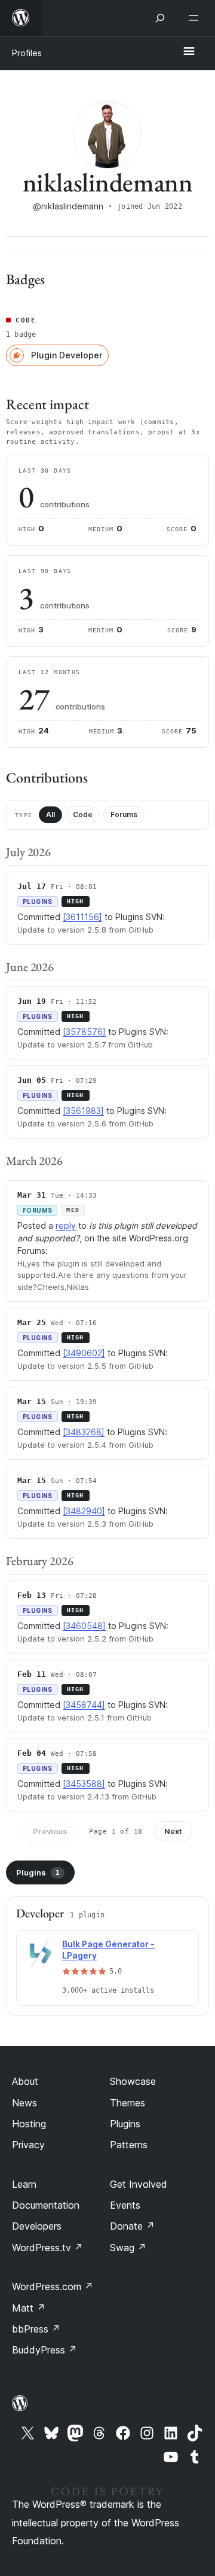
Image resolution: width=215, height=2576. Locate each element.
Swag (128, 2248)
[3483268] (84, 1432)
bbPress (36, 2329)
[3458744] (84, 1705)
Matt (29, 2308)
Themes (128, 2103)
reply (66, 1225)
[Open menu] (196, 18)
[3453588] (84, 1784)
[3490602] (84, 1353)
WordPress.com (53, 2286)
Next (173, 1831)
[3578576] (84, 1032)
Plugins (38, 1872)
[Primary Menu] (189, 52)
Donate (132, 2226)
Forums (124, 814)
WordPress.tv (47, 2248)
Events (125, 2205)
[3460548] (84, 1626)
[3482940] (84, 1511)
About (25, 2081)
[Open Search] (160, 18)
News (24, 2103)
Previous (50, 1831)
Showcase (133, 2081)
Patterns (129, 2145)
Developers (37, 2226)
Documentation (46, 2205)
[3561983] (83, 1111)
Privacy (28, 2145)
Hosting (29, 2124)
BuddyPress (44, 2350)
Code (83, 814)
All (50, 814)
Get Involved (139, 2184)
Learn (24, 2184)
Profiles (27, 53)
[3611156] (82, 917)
